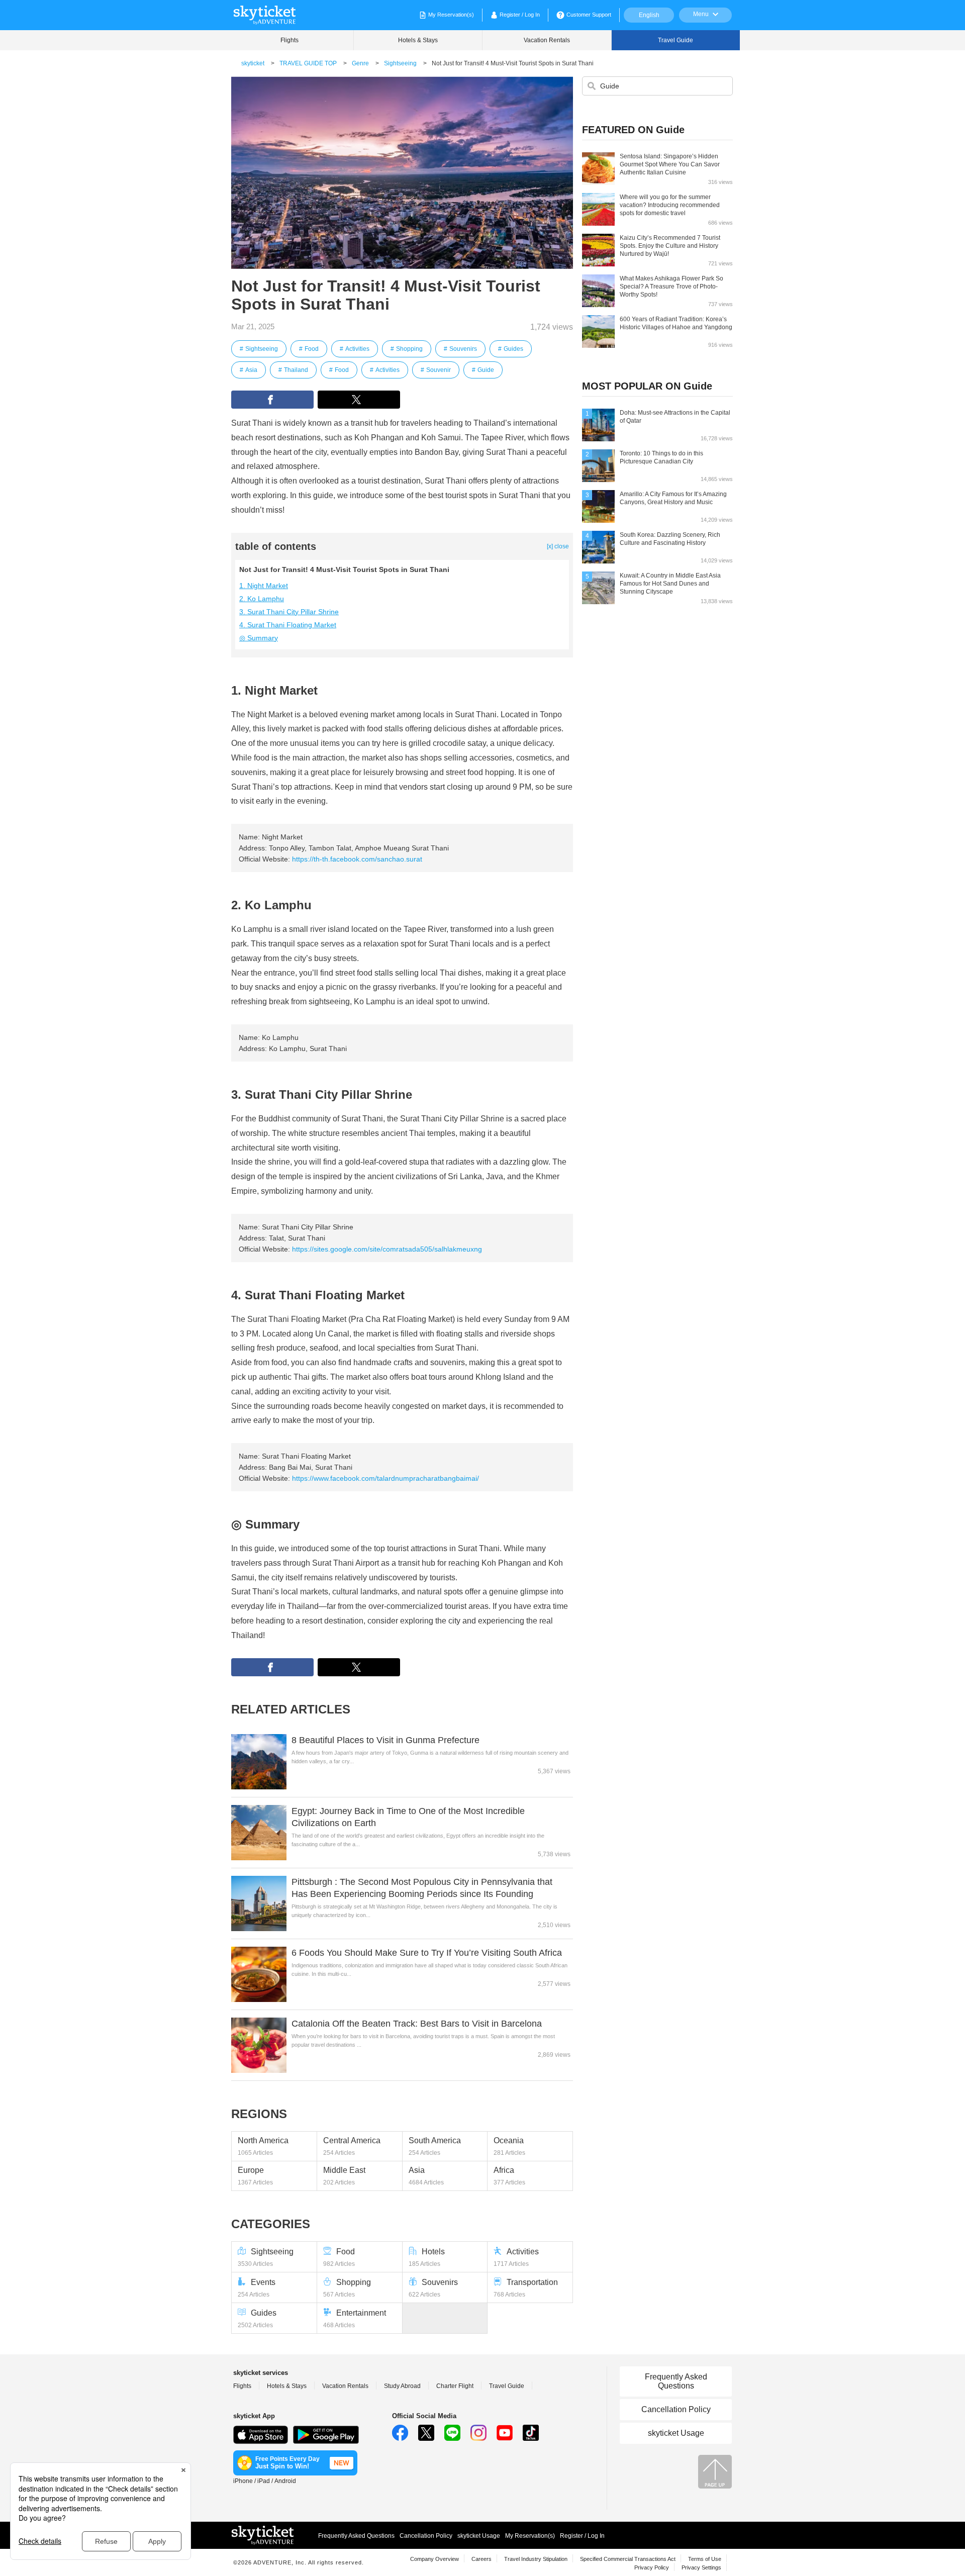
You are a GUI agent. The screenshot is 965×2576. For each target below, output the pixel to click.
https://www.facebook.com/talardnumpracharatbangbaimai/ (385, 1478)
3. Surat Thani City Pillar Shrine (289, 612)
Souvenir (439, 370)
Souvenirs (463, 349)
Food (312, 349)
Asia (251, 370)
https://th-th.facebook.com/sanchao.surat (357, 859)
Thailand (296, 370)
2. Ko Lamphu (262, 599)
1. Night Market (264, 586)
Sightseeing (262, 349)
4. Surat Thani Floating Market (288, 625)
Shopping (409, 349)
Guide (486, 370)
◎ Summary (259, 638)
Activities (357, 349)
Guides (513, 349)
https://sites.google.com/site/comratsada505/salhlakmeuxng (387, 1249)
